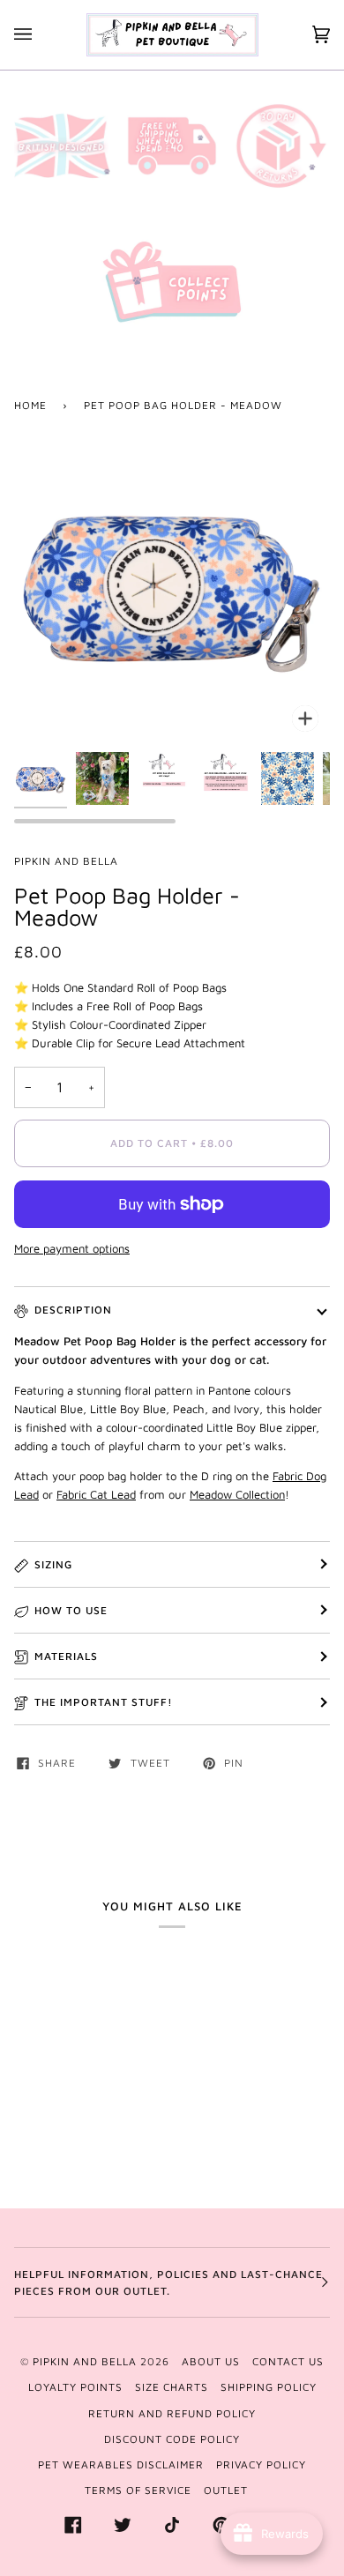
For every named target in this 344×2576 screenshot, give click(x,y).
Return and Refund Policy (172, 2413)
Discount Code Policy (172, 2439)
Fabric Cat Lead (96, 1494)
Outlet (226, 2490)
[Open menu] (41, 35)
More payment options (72, 1248)
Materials (66, 1656)
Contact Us (288, 2361)
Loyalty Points (75, 2387)
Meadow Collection (237, 1494)
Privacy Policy (261, 2464)
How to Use (71, 1610)
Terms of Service (138, 2490)
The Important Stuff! (104, 1702)
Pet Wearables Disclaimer (121, 2464)
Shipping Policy (269, 2387)
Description (73, 1310)
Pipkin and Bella (66, 861)
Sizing (53, 1564)
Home (30, 405)
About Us (211, 2361)
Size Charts (172, 2387)
